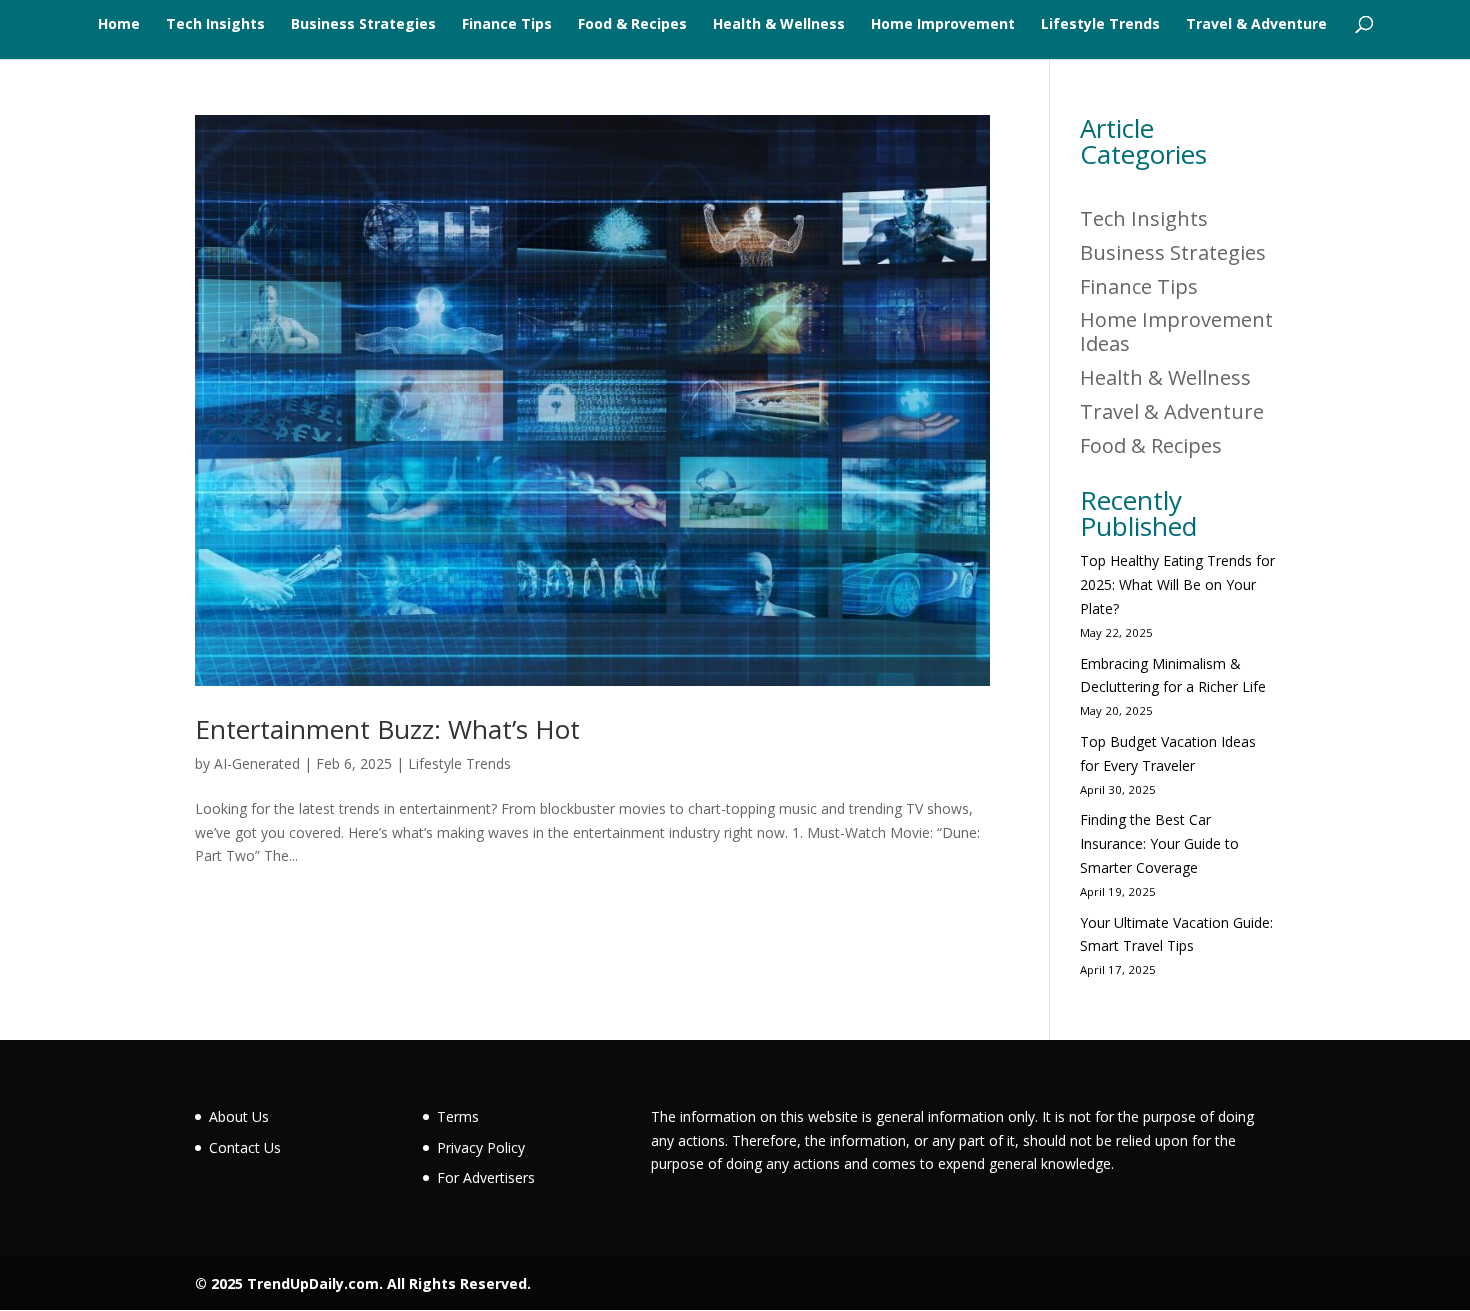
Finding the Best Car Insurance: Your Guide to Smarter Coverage (1159, 843)
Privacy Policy (481, 1147)
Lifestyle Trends (1100, 25)
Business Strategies (363, 25)
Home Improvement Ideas (1176, 331)
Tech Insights (215, 25)
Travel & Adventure (1256, 25)
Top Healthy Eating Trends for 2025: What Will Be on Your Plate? (1177, 584)
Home (119, 25)
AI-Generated (257, 763)
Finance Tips (507, 25)
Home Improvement (943, 25)
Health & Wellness (779, 25)
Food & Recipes (632, 25)
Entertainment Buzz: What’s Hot (387, 729)
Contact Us (245, 1147)
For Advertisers (486, 1177)
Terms (458, 1116)
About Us (239, 1116)
